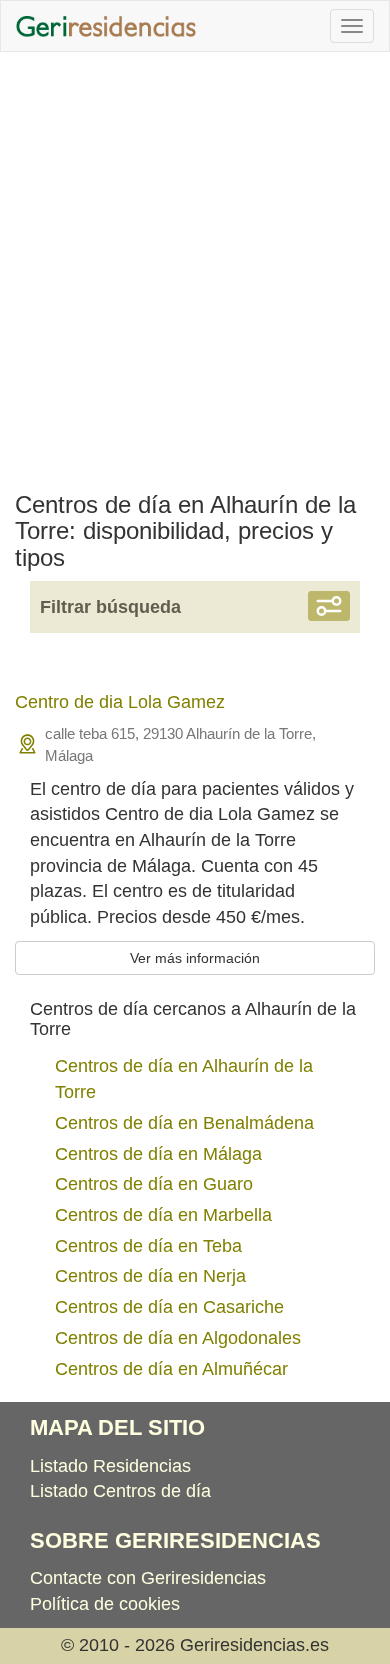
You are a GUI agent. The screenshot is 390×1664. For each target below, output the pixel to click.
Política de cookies (105, 1604)
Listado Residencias (110, 1466)
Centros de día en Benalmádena (184, 1123)
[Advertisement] (195, 267)
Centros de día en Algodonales (178, 1338)
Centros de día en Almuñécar (171, 1369)
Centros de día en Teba (148, 1246)
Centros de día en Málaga (158, 1154)
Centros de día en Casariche (169, 1307)
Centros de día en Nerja (150, 1276)
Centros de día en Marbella (163, 1215)
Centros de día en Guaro (154, 1184)
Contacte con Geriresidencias (148, 1578)
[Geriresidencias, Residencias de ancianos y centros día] (106, 26)
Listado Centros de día (120, 1491)
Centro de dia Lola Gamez (120, 702)
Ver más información (195, 958)
